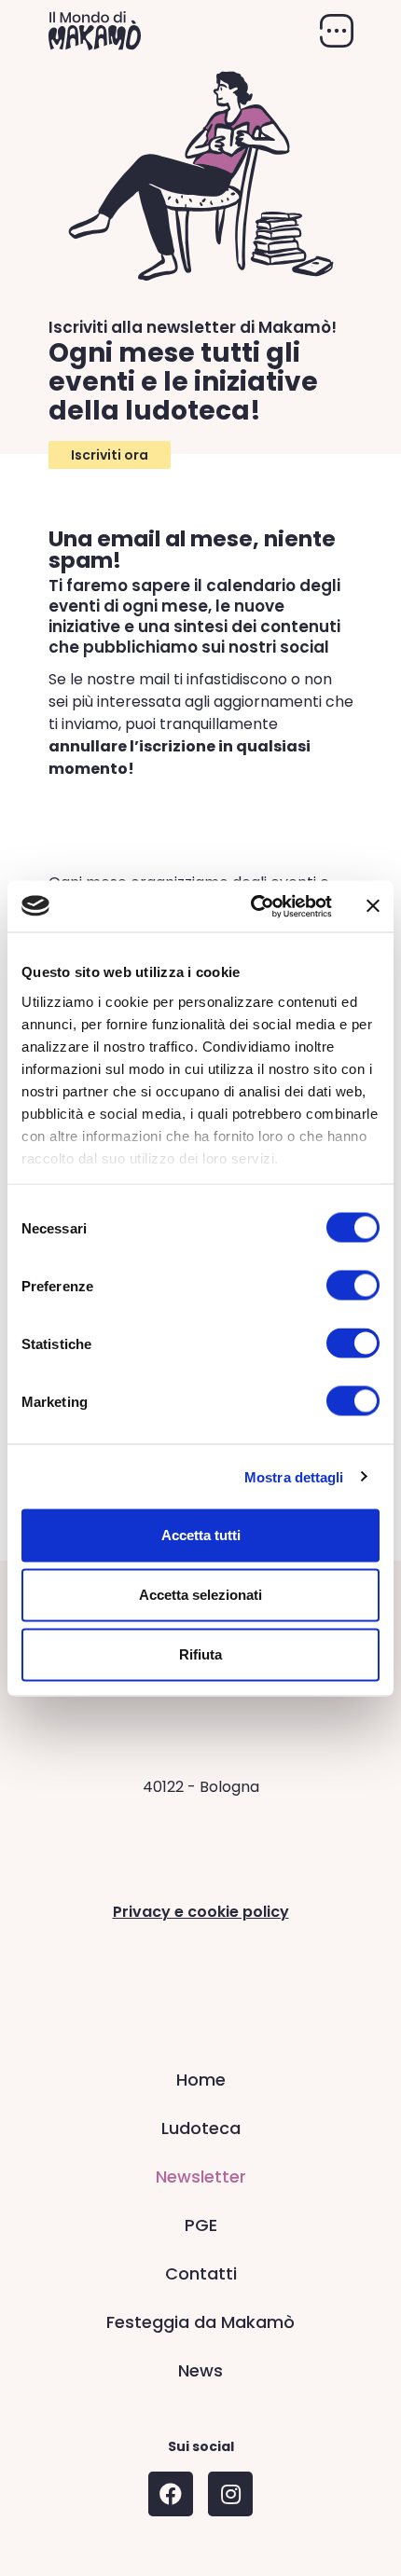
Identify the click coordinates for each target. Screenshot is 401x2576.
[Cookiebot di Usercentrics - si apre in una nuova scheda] (252, 906)
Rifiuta (200, 1654)
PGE (201, 2225)
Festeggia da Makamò (200, 2322)
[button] (110, 455)
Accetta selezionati (200, 1595)
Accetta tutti (201, 1535)
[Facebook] (171, 2494)
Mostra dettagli (294, 1476)
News (200, 2370)
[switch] (353, 1286)
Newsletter (201, 2177)
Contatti (201, 2273)
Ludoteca (201, 2128)
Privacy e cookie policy (201, 1912)
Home (201, 2080)
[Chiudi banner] (373, 906)
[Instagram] (230, 2494)
